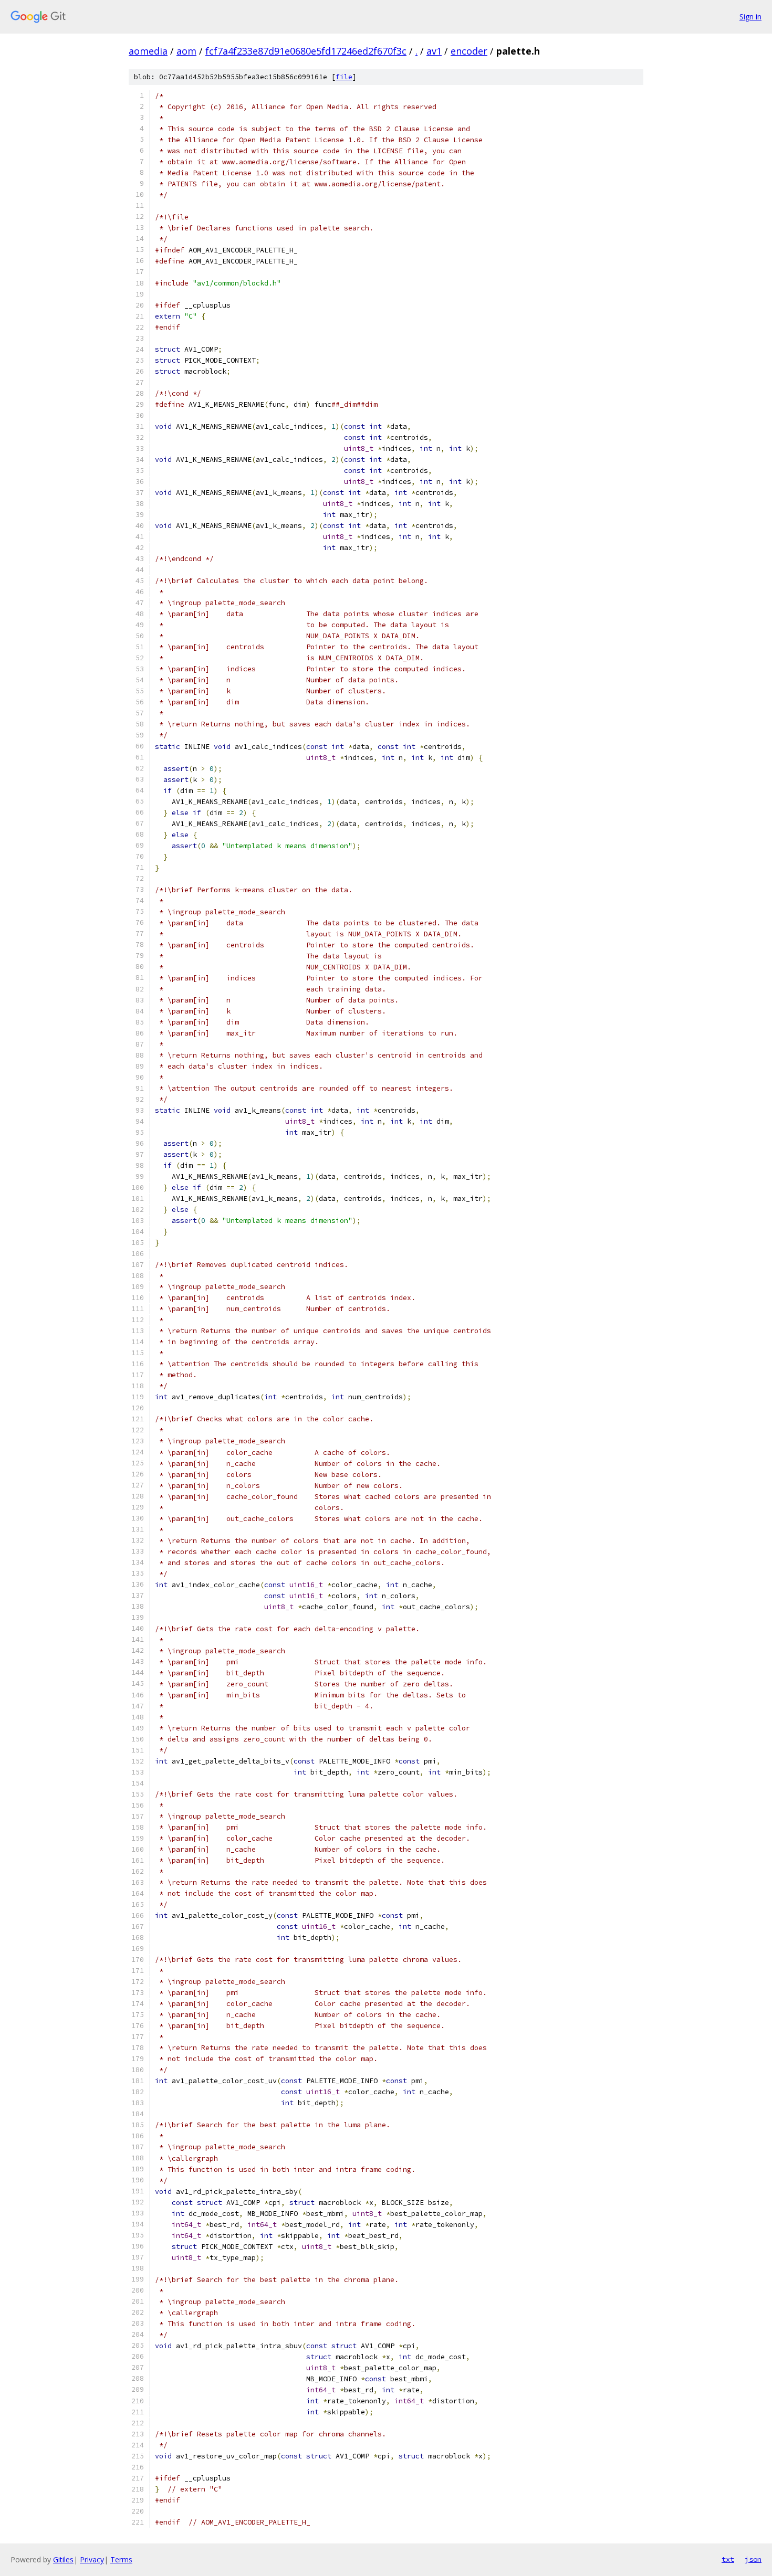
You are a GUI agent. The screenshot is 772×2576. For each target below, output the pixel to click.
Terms (121, 2559)
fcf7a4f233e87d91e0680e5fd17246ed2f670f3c (306, 51)
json (753, 2559)
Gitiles (63, 2559)
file (344, 77)
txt (728, 2559)
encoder (469, 51)
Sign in (750, 17)
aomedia (148, 51)
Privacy (92, 2559)
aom (186, 51)
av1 (434, 51)
